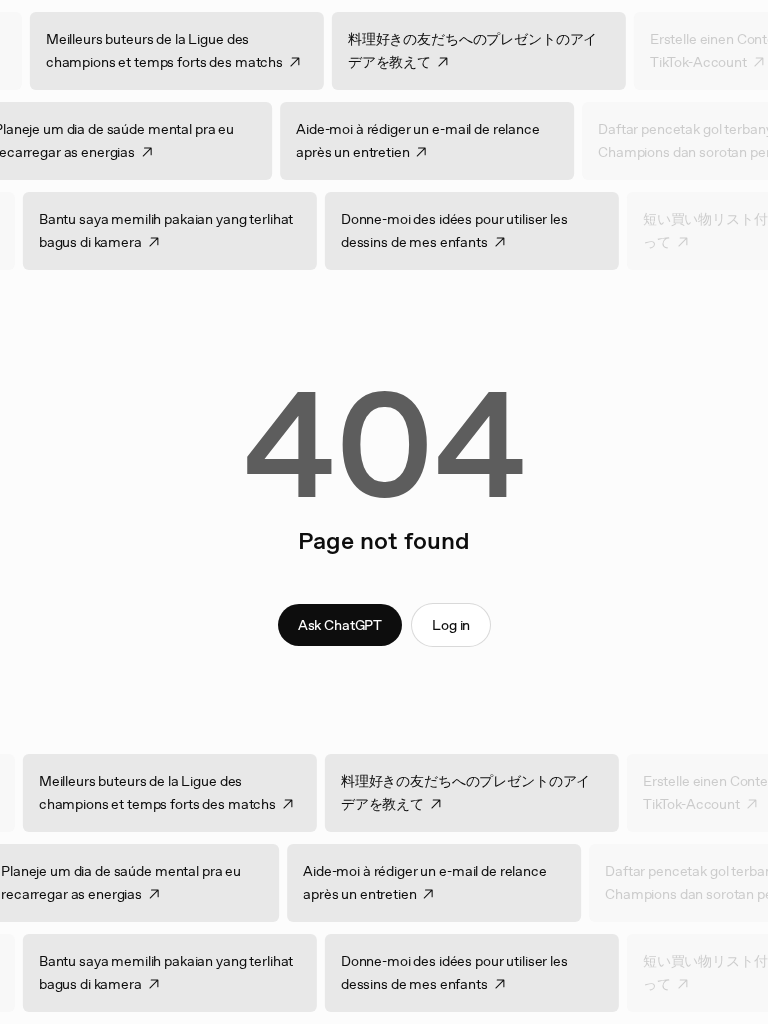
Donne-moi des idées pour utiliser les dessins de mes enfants (466, 230)
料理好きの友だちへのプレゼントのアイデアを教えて (484, 50)
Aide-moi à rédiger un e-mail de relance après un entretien (406, 140)
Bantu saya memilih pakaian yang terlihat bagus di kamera (178, 230)
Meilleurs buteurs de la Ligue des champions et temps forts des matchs (176, 50)
